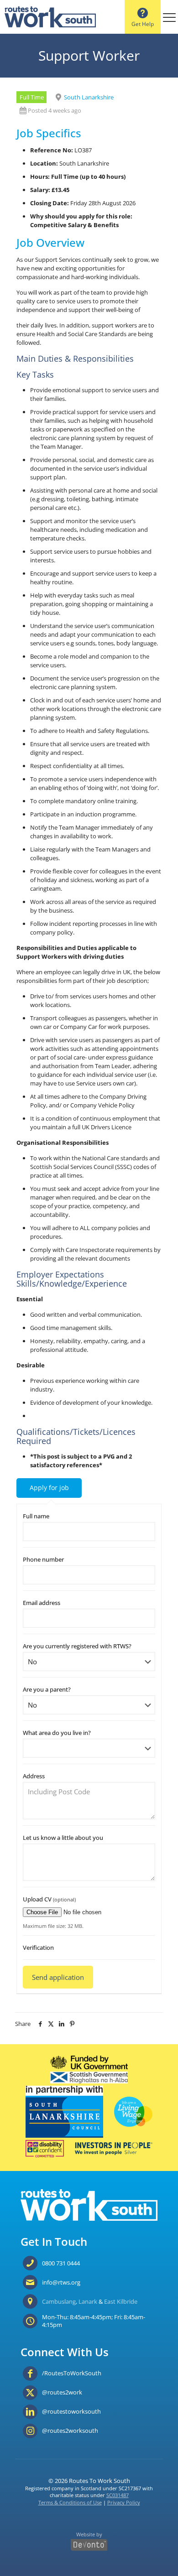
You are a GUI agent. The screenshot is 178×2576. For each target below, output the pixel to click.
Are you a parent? (47, 1689)
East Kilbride (121, 2301)
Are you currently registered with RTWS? (77, 1646)
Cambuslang (59, 2301)
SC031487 (118, 2495)
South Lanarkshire (89, 97)
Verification (38, 1948)
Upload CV (49, 1899)
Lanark (88, 2301)
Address (34, 1776)
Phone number (43, 1559)
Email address (42, 1603)
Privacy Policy (124, 2502)
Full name (36, 1516)
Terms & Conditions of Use (70, 2502)
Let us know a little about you (63, 1838)
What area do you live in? (57, 1733)
